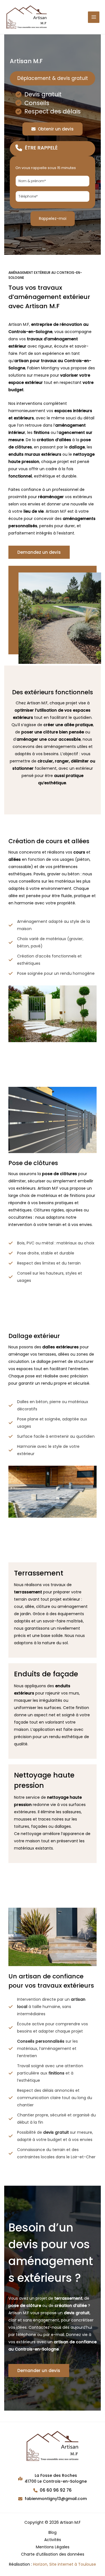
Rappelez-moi (53, 218)
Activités (53, 2540)
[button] (53, 129)
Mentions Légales (53, 2547)
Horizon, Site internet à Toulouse (65, 2564)
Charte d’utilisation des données (53, 2554)
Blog (53, 2532)
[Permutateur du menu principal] (94, 17)
